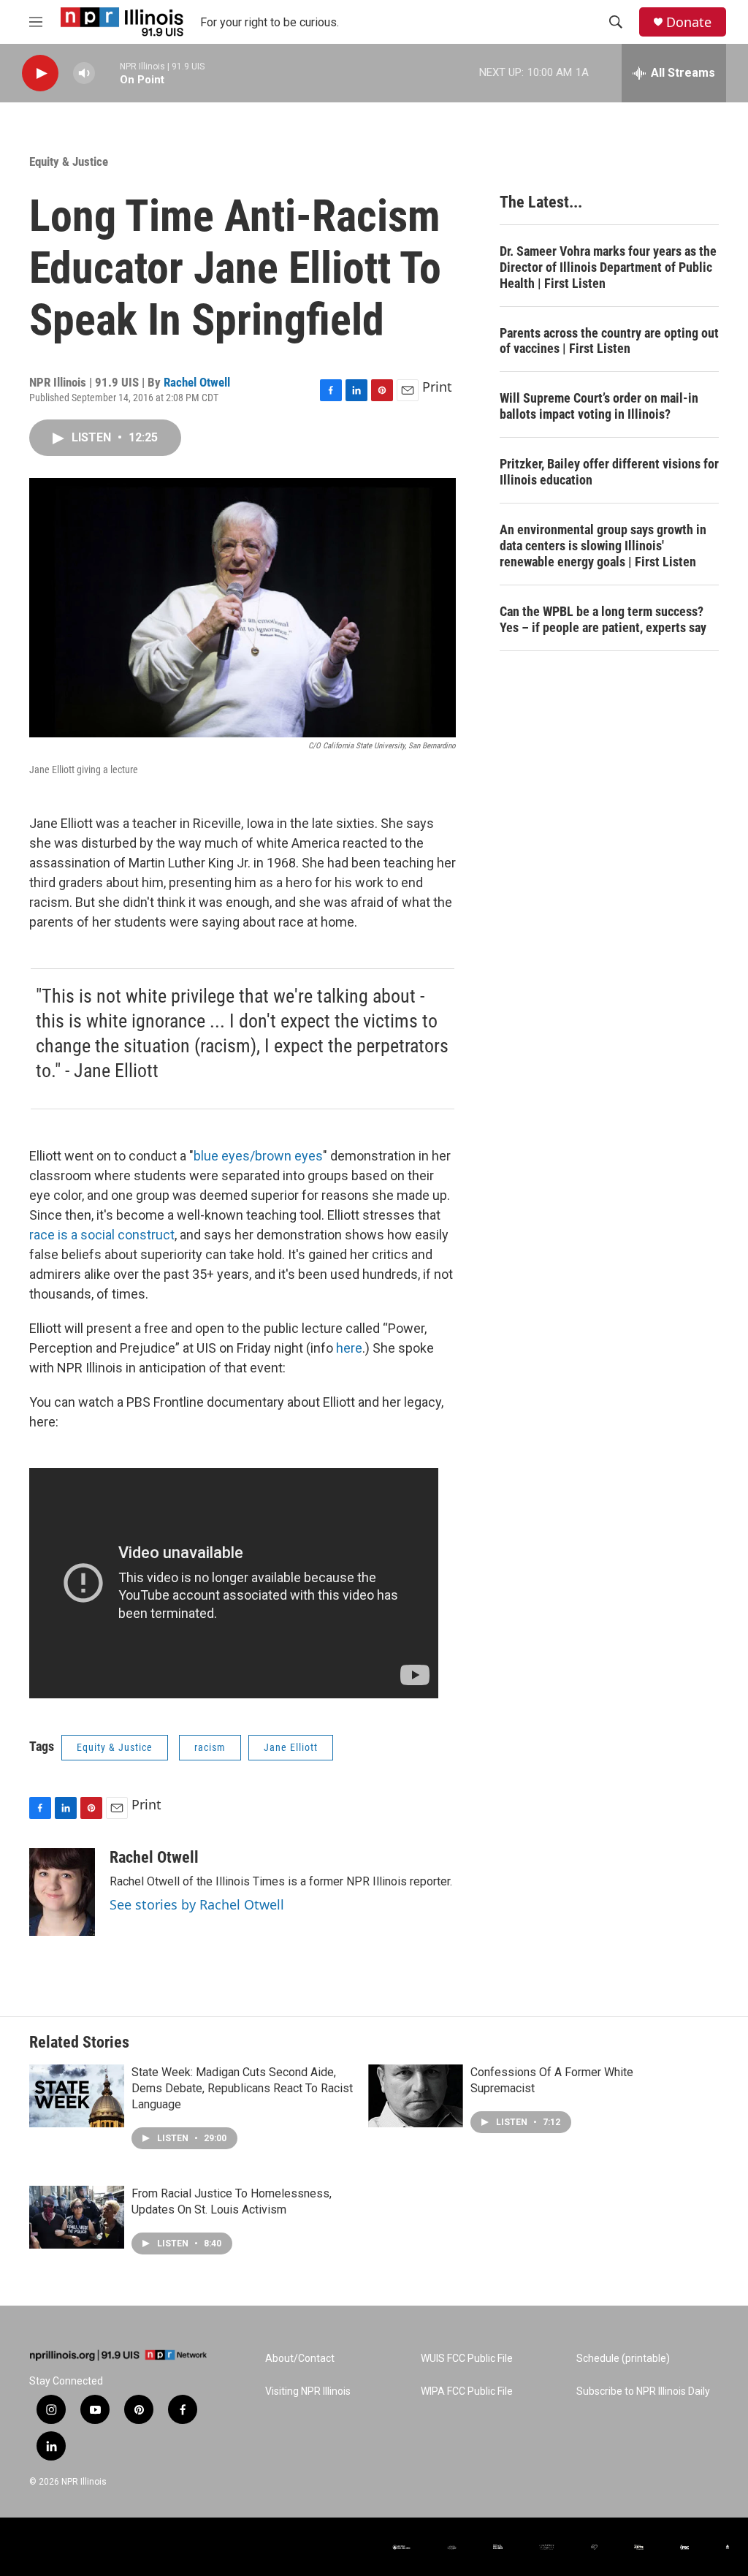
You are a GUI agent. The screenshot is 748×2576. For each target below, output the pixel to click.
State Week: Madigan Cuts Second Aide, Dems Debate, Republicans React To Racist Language (242, 2088)
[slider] (107, 73)
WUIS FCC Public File (467, 2359)
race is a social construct (102, 1235)
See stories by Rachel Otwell (197, 1904)
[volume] (84, 73)
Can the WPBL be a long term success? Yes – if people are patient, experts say (603, 619)
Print (437, 387)
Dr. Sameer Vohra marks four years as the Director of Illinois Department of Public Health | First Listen (608, 267)
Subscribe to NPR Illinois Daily (643, 2391)
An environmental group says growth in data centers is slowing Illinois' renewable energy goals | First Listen (603, 546)
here (349, 1348)
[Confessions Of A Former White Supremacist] (416, 2096)
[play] (40, 73)
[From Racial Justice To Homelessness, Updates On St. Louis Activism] (77, 2217)
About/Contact (300, 2359)
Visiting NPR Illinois (308, 2391)
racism (210, 1747)
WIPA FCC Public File (467, 2391)
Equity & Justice (69, 162)
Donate (689, 22)
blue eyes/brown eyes (258, 1156)
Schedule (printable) (623, 2359)
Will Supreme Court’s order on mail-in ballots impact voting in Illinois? (599, 406)
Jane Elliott (291, 1747)
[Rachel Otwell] (62, 1892)
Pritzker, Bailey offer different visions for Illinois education (609, 472)
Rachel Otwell (197, 382)
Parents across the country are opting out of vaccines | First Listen (609, 341)
